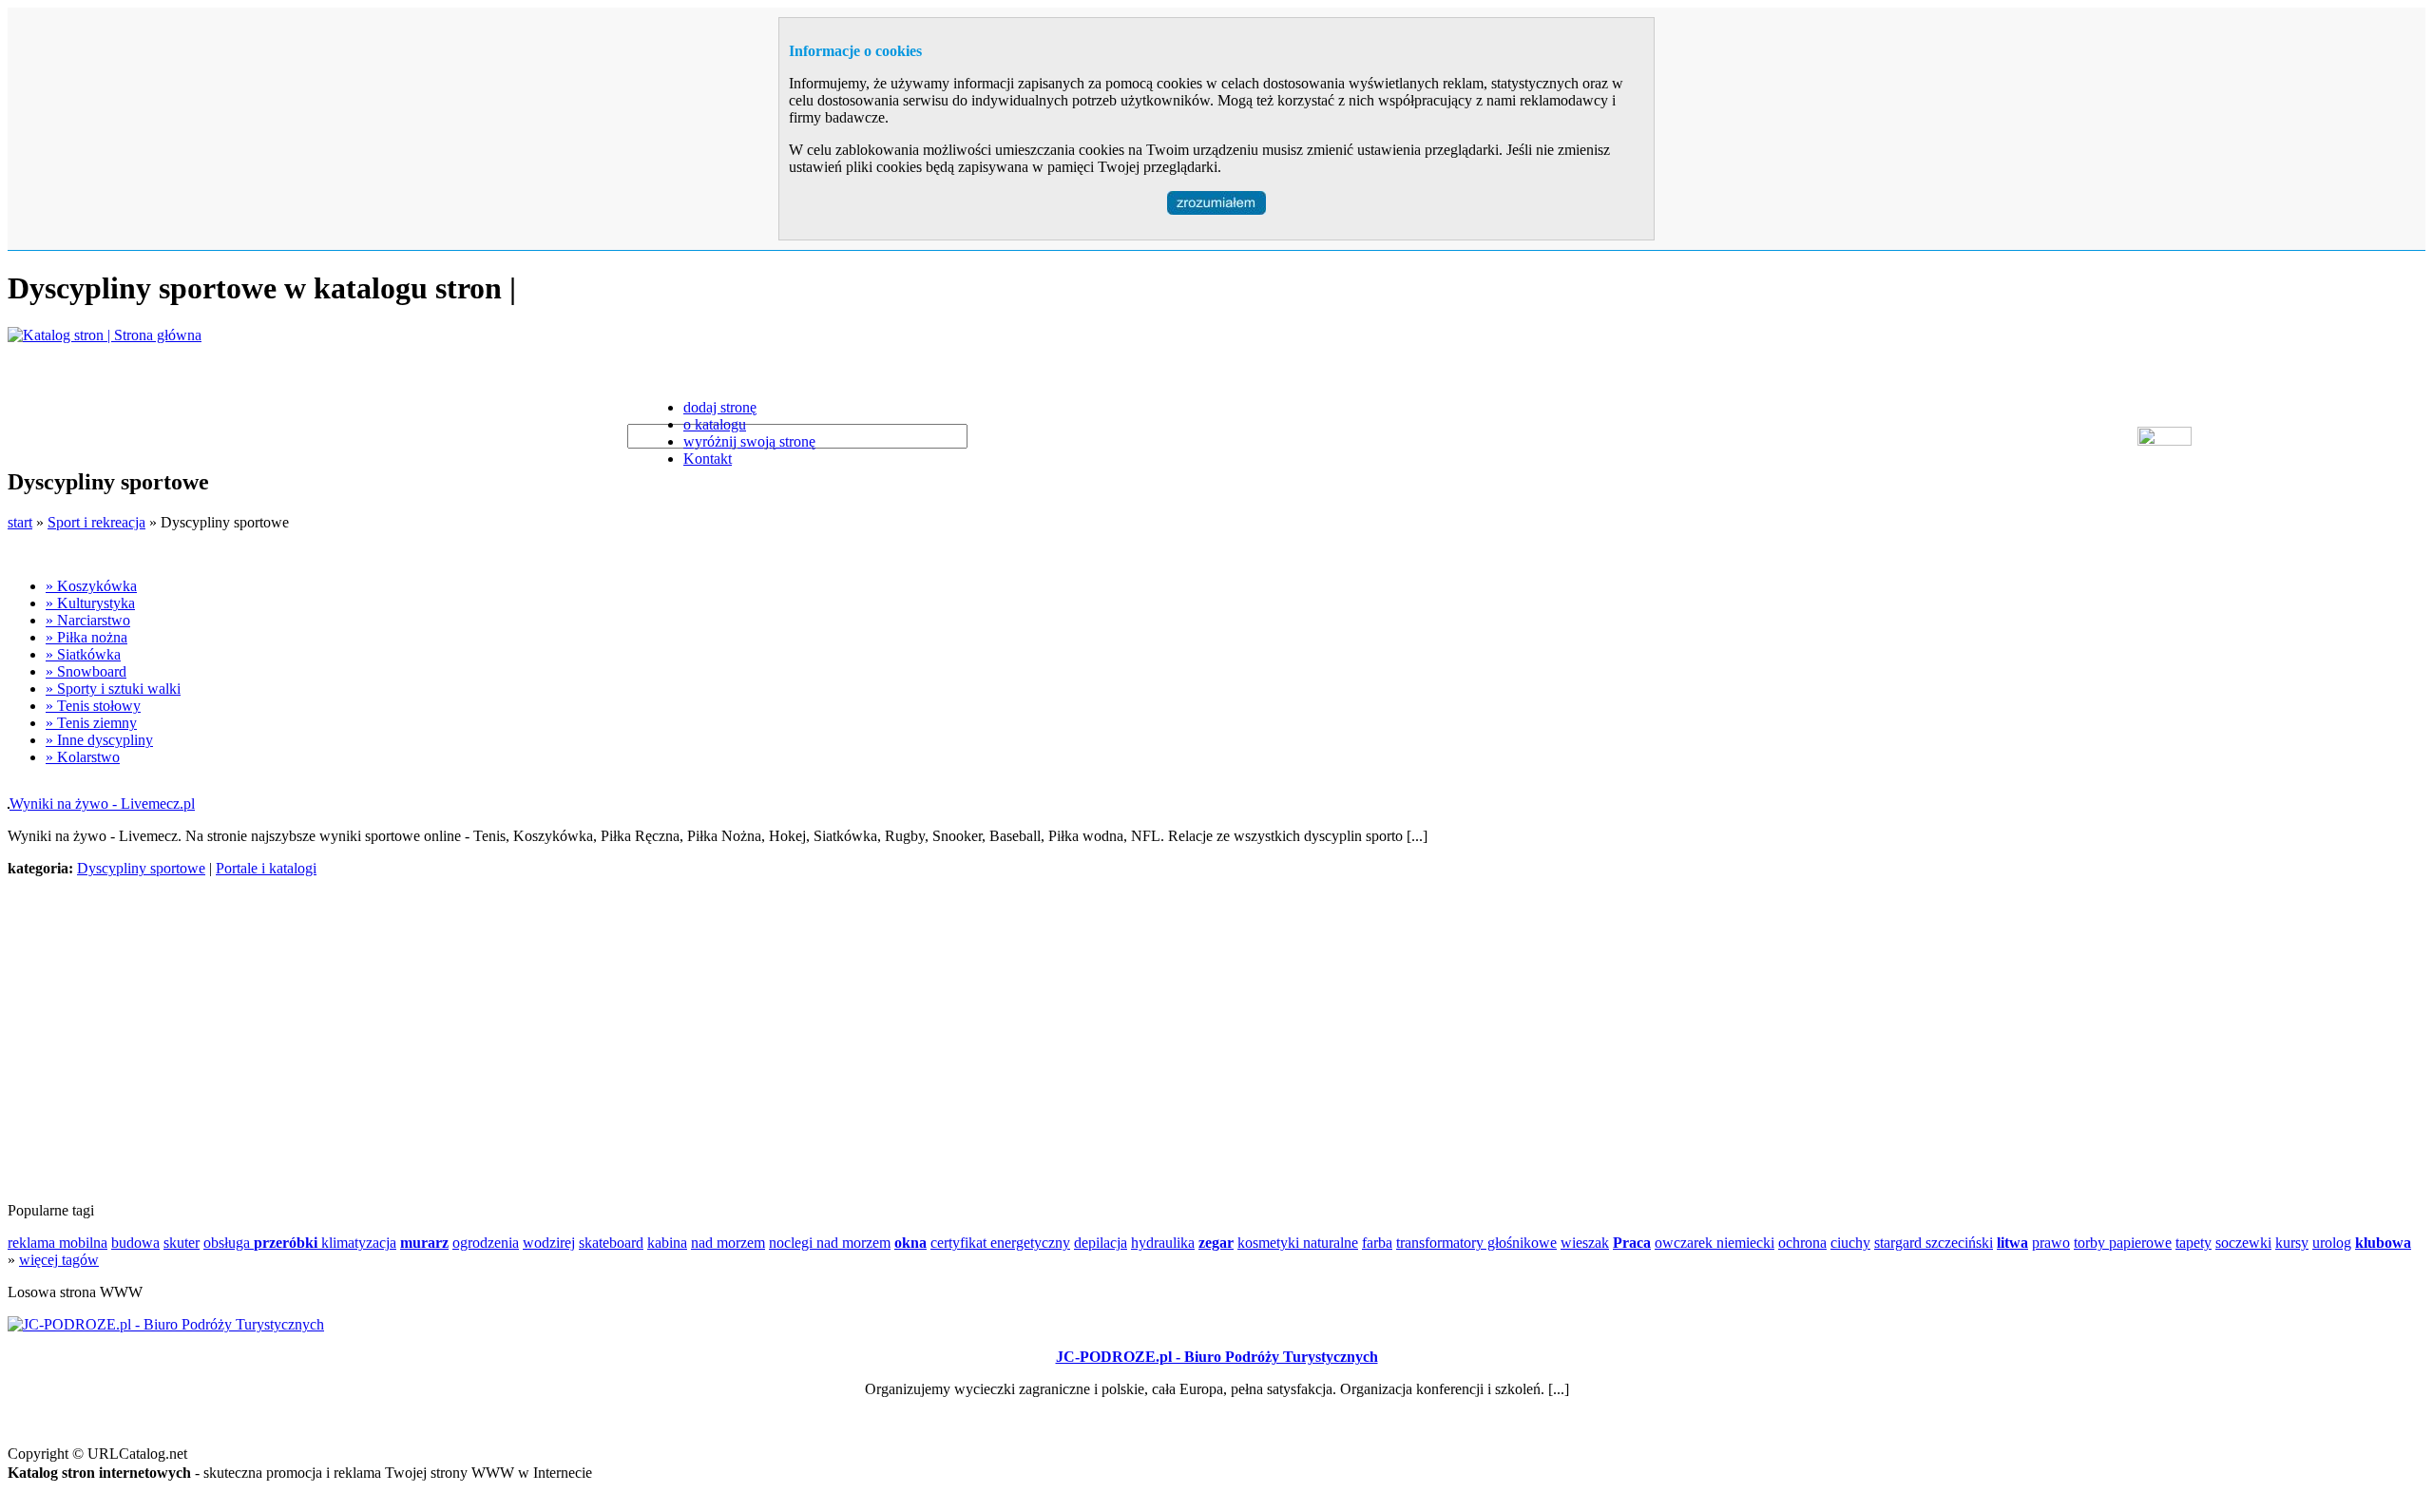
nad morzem (728, 1243)
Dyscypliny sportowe (141, 868)
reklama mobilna (57, 1243)
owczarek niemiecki (1715, 1243)
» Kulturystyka (90, 603)
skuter (182, 1243)
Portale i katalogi (266, 868)
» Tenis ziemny (91, 723)
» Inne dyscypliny (99, 740)
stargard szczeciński (1934, 1243)
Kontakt (708, 459)
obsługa (229, 1243)
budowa (135, 1243)
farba (1377, 1243)
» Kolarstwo (83, 757)
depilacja (1101, 1243)
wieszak (1585, 1243)
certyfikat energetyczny (1000, 1243)
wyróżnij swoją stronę (749, 441)
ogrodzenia (486, 1243)
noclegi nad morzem (830, 1243)
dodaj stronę (720, 407)
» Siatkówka (83, 654)
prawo (2051, 1243)
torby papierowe (2123, 1243)
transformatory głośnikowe (1476, 1243)
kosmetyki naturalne (1298, 1243)
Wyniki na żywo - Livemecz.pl (102, 804)
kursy (2292, 1243)
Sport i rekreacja (96, 522)
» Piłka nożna (86, 637)
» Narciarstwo (88, 620)
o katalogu (715, 424)
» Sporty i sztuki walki (113, 689)
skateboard (611, 1243)
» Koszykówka (91, 586)
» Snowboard (86, 671)
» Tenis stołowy (93, 706)
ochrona (1802, 1243)
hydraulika (1163, 1243)
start (20, 522)
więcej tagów (59, 1260)
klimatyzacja (359, 1243)
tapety (2194, 1243)
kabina (667, 1243)
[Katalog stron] (105, 335)
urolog (2332, 1243)
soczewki (2243, 1243)
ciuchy (1850, 1243)
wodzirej (549, 1243)
